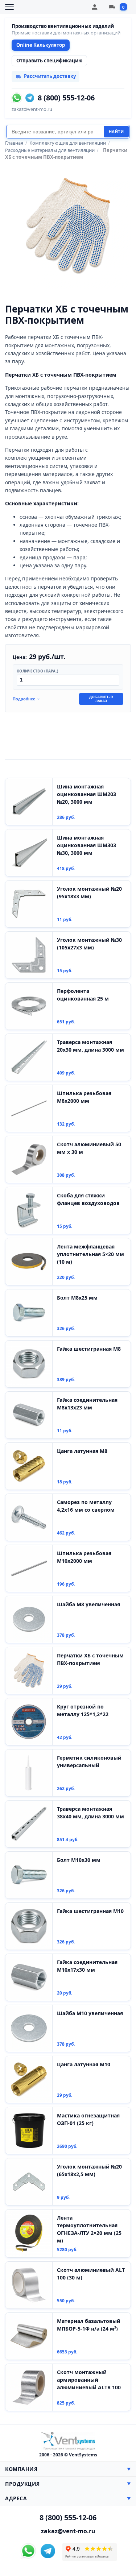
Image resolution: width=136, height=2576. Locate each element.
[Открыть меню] (9, 7)
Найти (116, 132)
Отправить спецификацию (49, 61)
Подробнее (24, 699)
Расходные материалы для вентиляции (50, 150)
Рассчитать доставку (50, 76)
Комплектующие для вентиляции (68, 143)
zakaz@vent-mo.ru (32, 109)
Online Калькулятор (41, 45)
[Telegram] (30, 98)
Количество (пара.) (37, 671)
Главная (14, 143)
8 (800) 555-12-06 (66, 98)
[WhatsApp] (17, 98)
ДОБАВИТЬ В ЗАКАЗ (101, 699)
